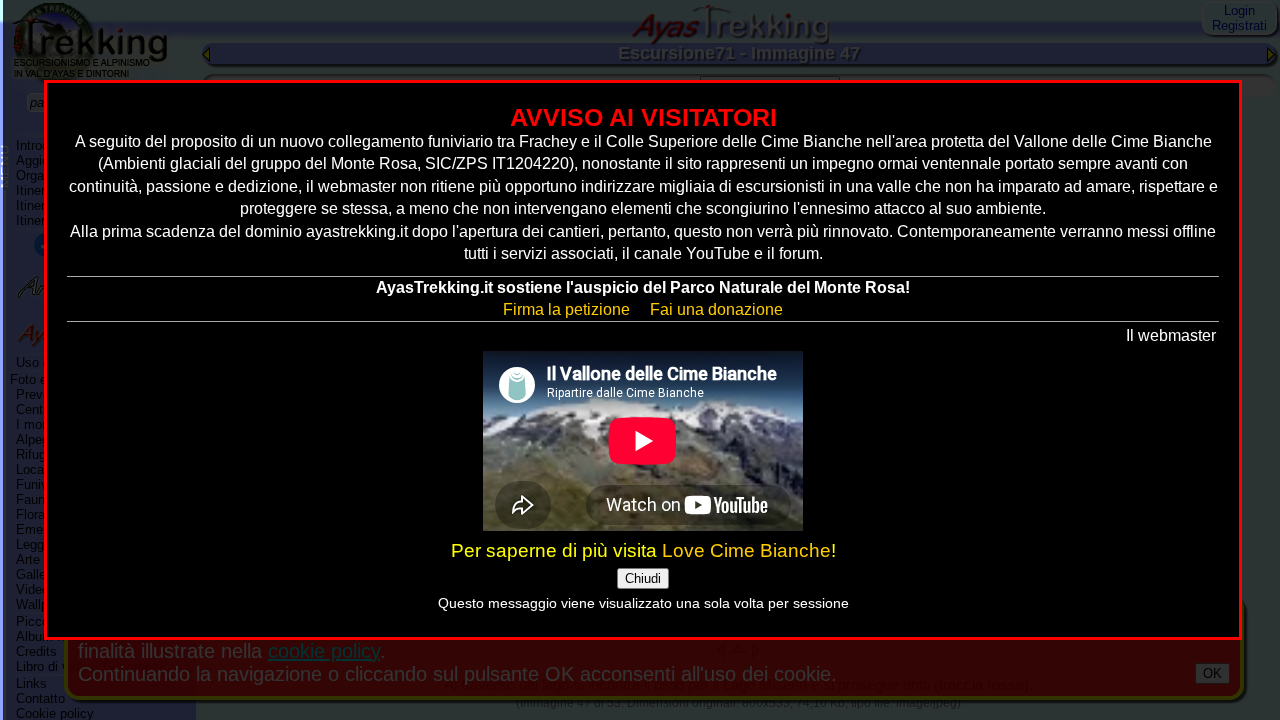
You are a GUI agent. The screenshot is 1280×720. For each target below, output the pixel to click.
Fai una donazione (716, 309)
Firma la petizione (566, 309)
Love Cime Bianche (746, 550)
